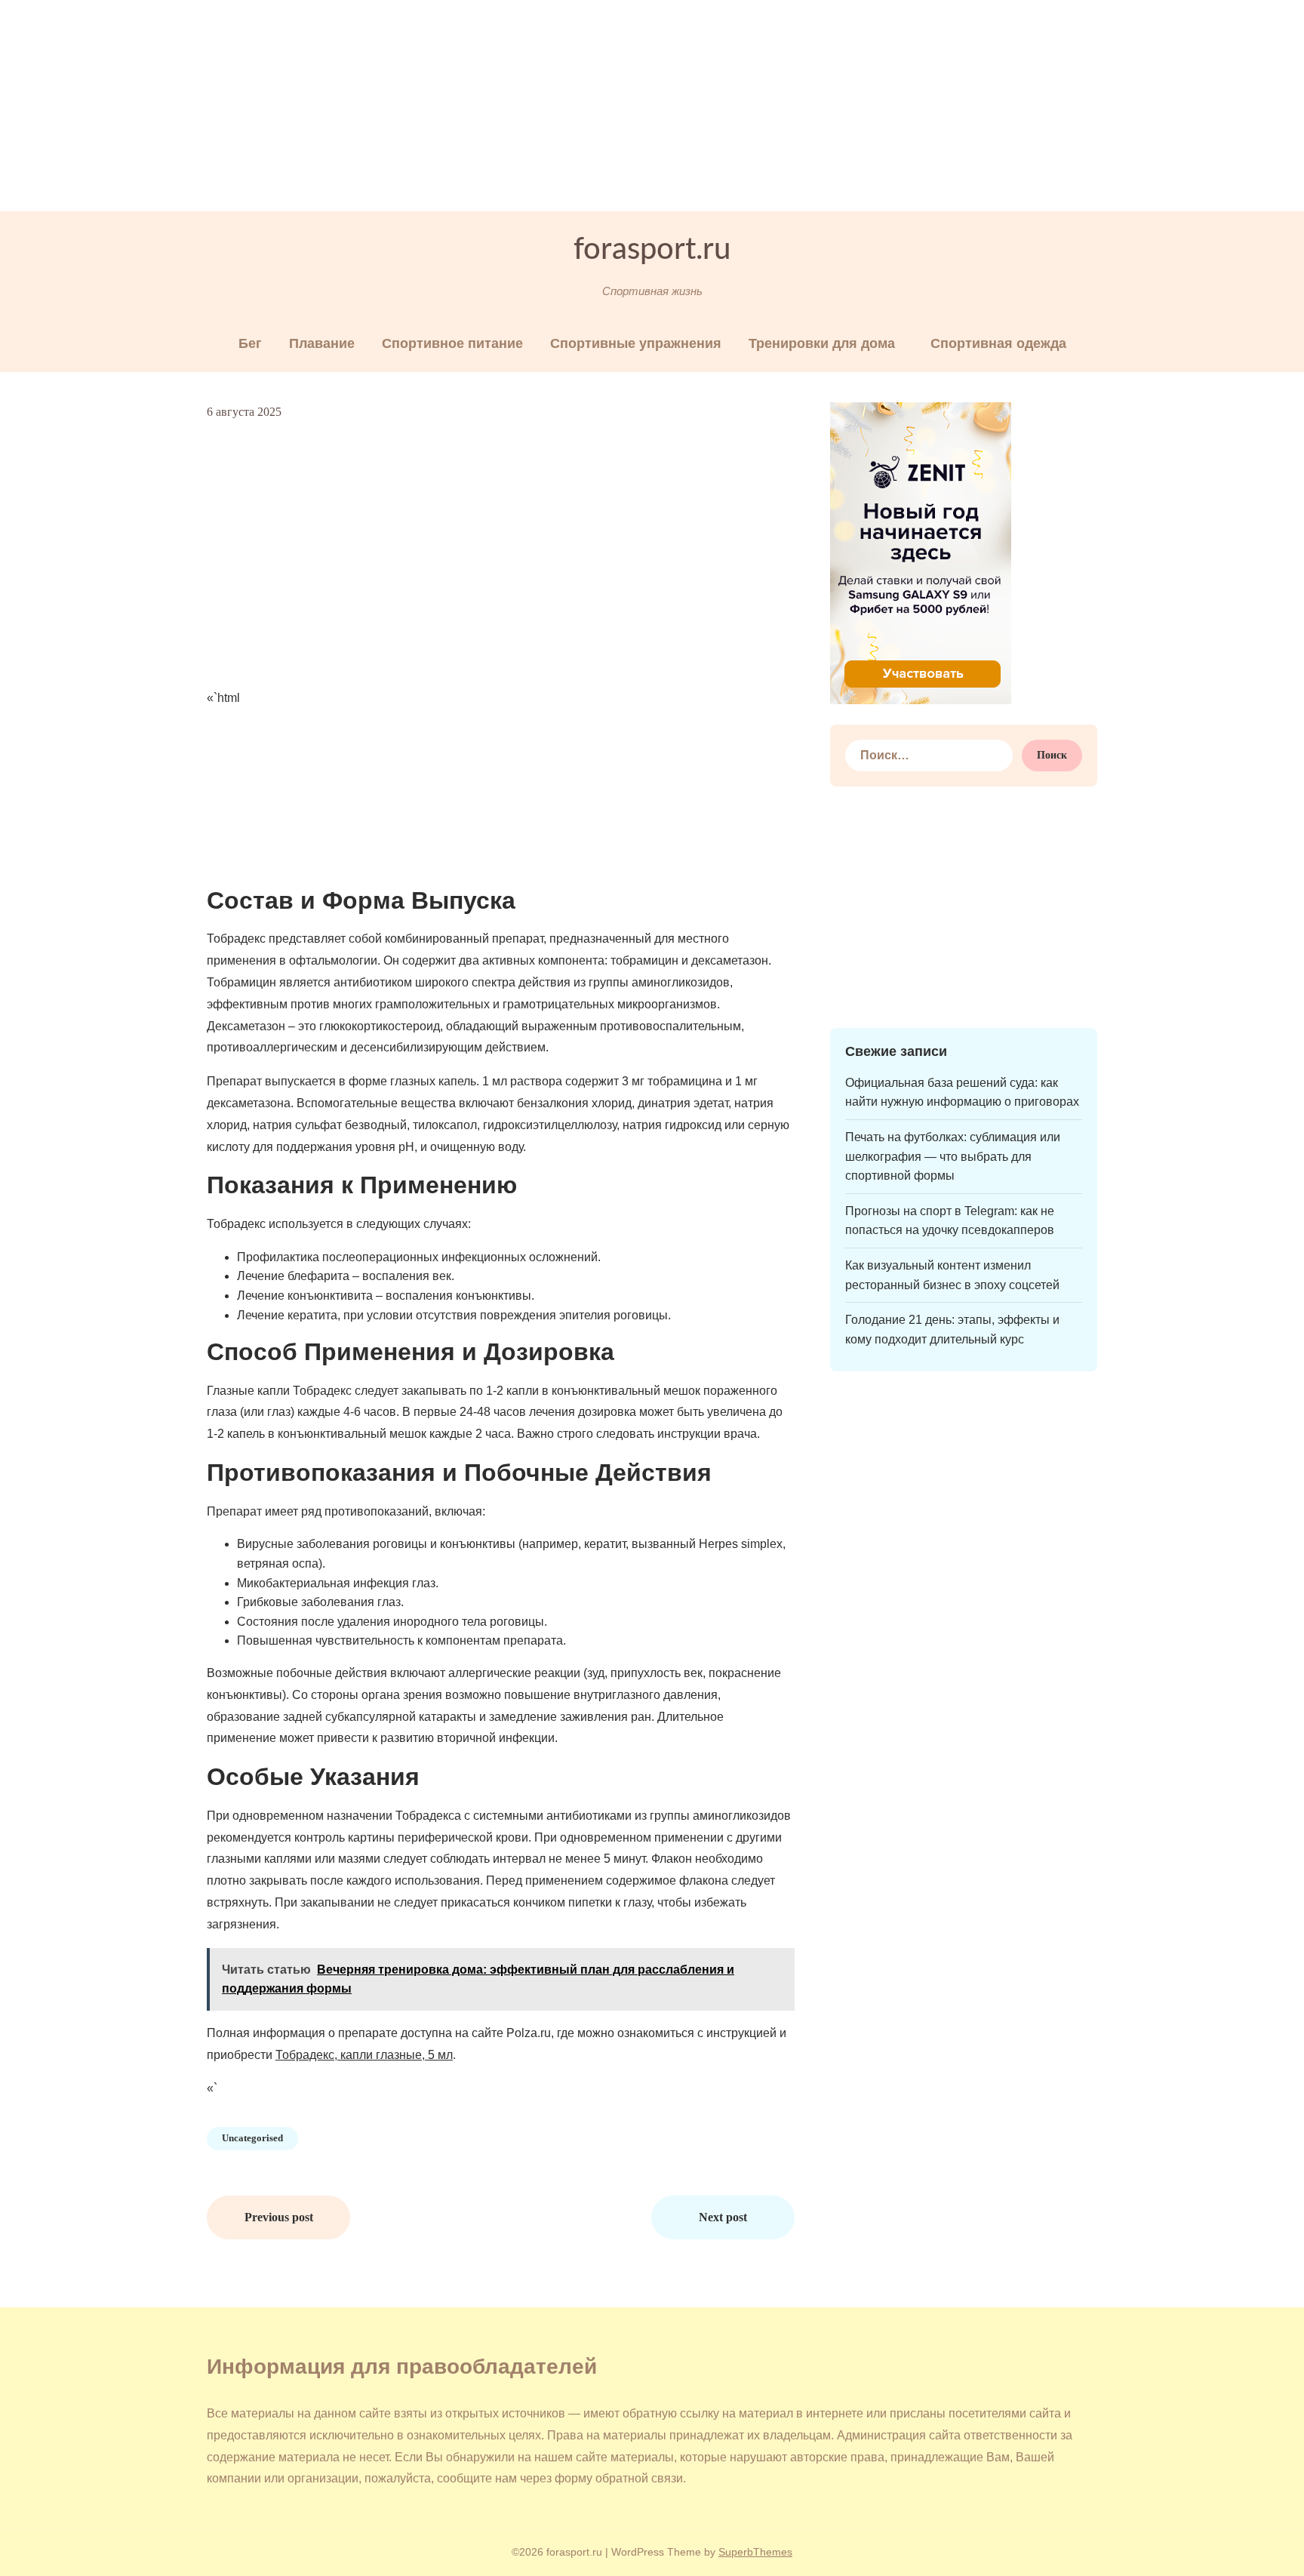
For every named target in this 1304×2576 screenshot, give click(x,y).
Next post (723, 2217)
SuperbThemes (755, 2552)
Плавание (322, 343)
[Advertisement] (453, 106)
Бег (250, 343)
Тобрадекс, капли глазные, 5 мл (364, 2055)
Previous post (279, 2217)
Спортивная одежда (998, 343)
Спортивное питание (452, 343)
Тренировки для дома (822, 343)
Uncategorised (252, 2138)
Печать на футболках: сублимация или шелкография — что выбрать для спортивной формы (953, 1156)
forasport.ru (652, 250)
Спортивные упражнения (636, 343)
